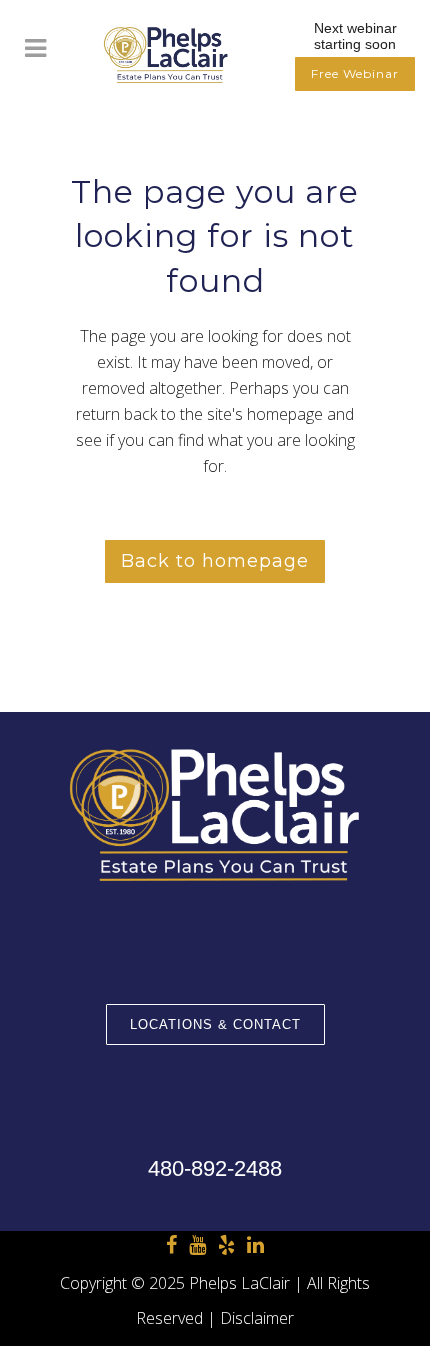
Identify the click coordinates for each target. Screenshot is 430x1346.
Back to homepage (215, 561)
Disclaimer (257, 1318)
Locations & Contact (215, 1024)
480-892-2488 (215, 1168)
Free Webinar (355, 73)
